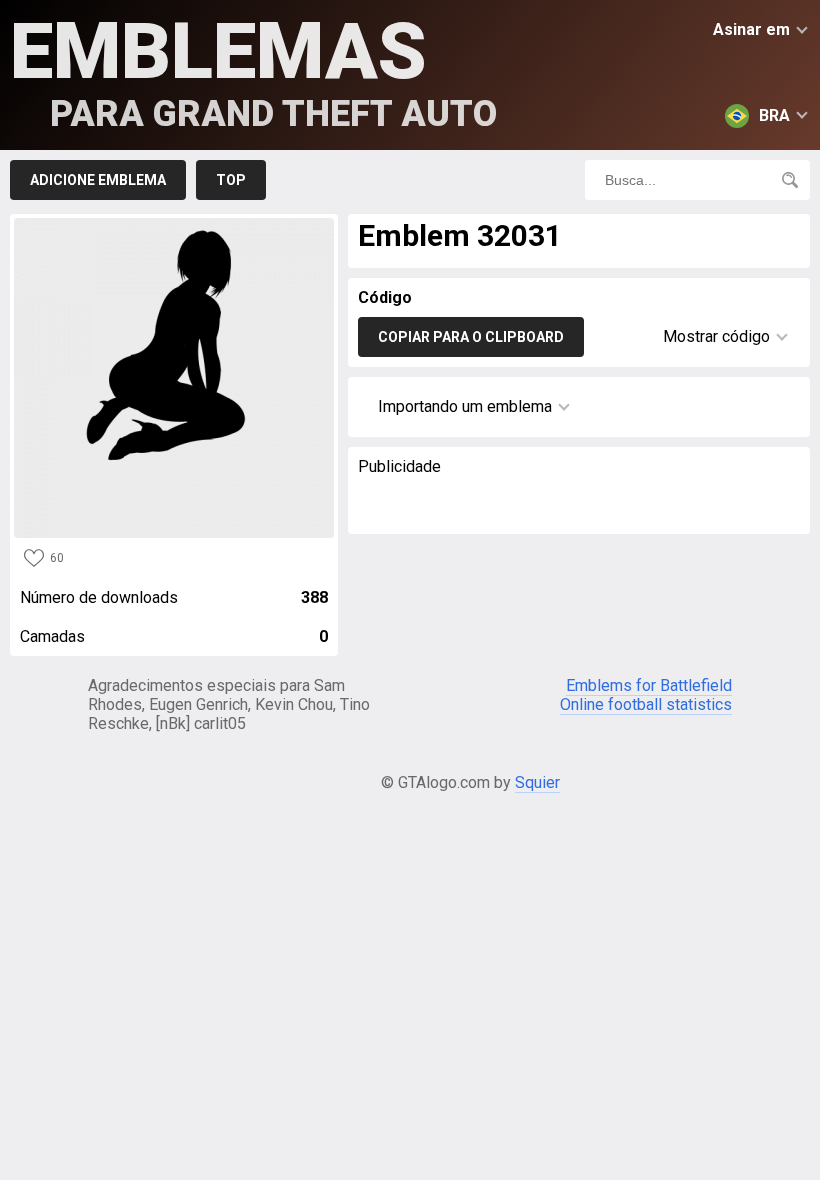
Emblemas (253, 70)
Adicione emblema (98, 180)
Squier (537, 782)
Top (231, 180)
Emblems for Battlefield (649, 685)
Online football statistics (646, 704)
